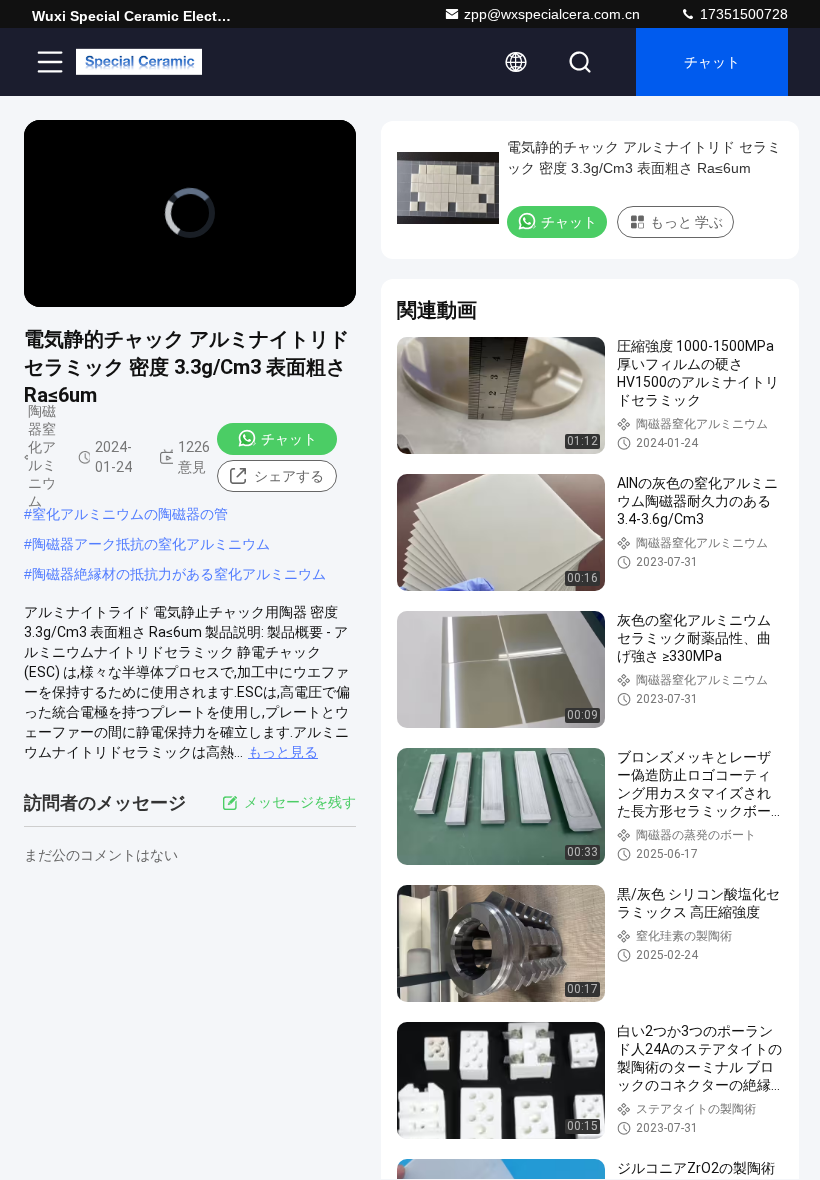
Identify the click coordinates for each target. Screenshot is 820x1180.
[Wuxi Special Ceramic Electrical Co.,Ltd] (139, 62)
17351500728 (742, 14)
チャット (712, 62)
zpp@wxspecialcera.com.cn (552, 14)
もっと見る (283, 752)
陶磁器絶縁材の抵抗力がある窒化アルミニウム (179, 574)
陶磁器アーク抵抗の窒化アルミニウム (151, 544)
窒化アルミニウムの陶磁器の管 (130, 514)
